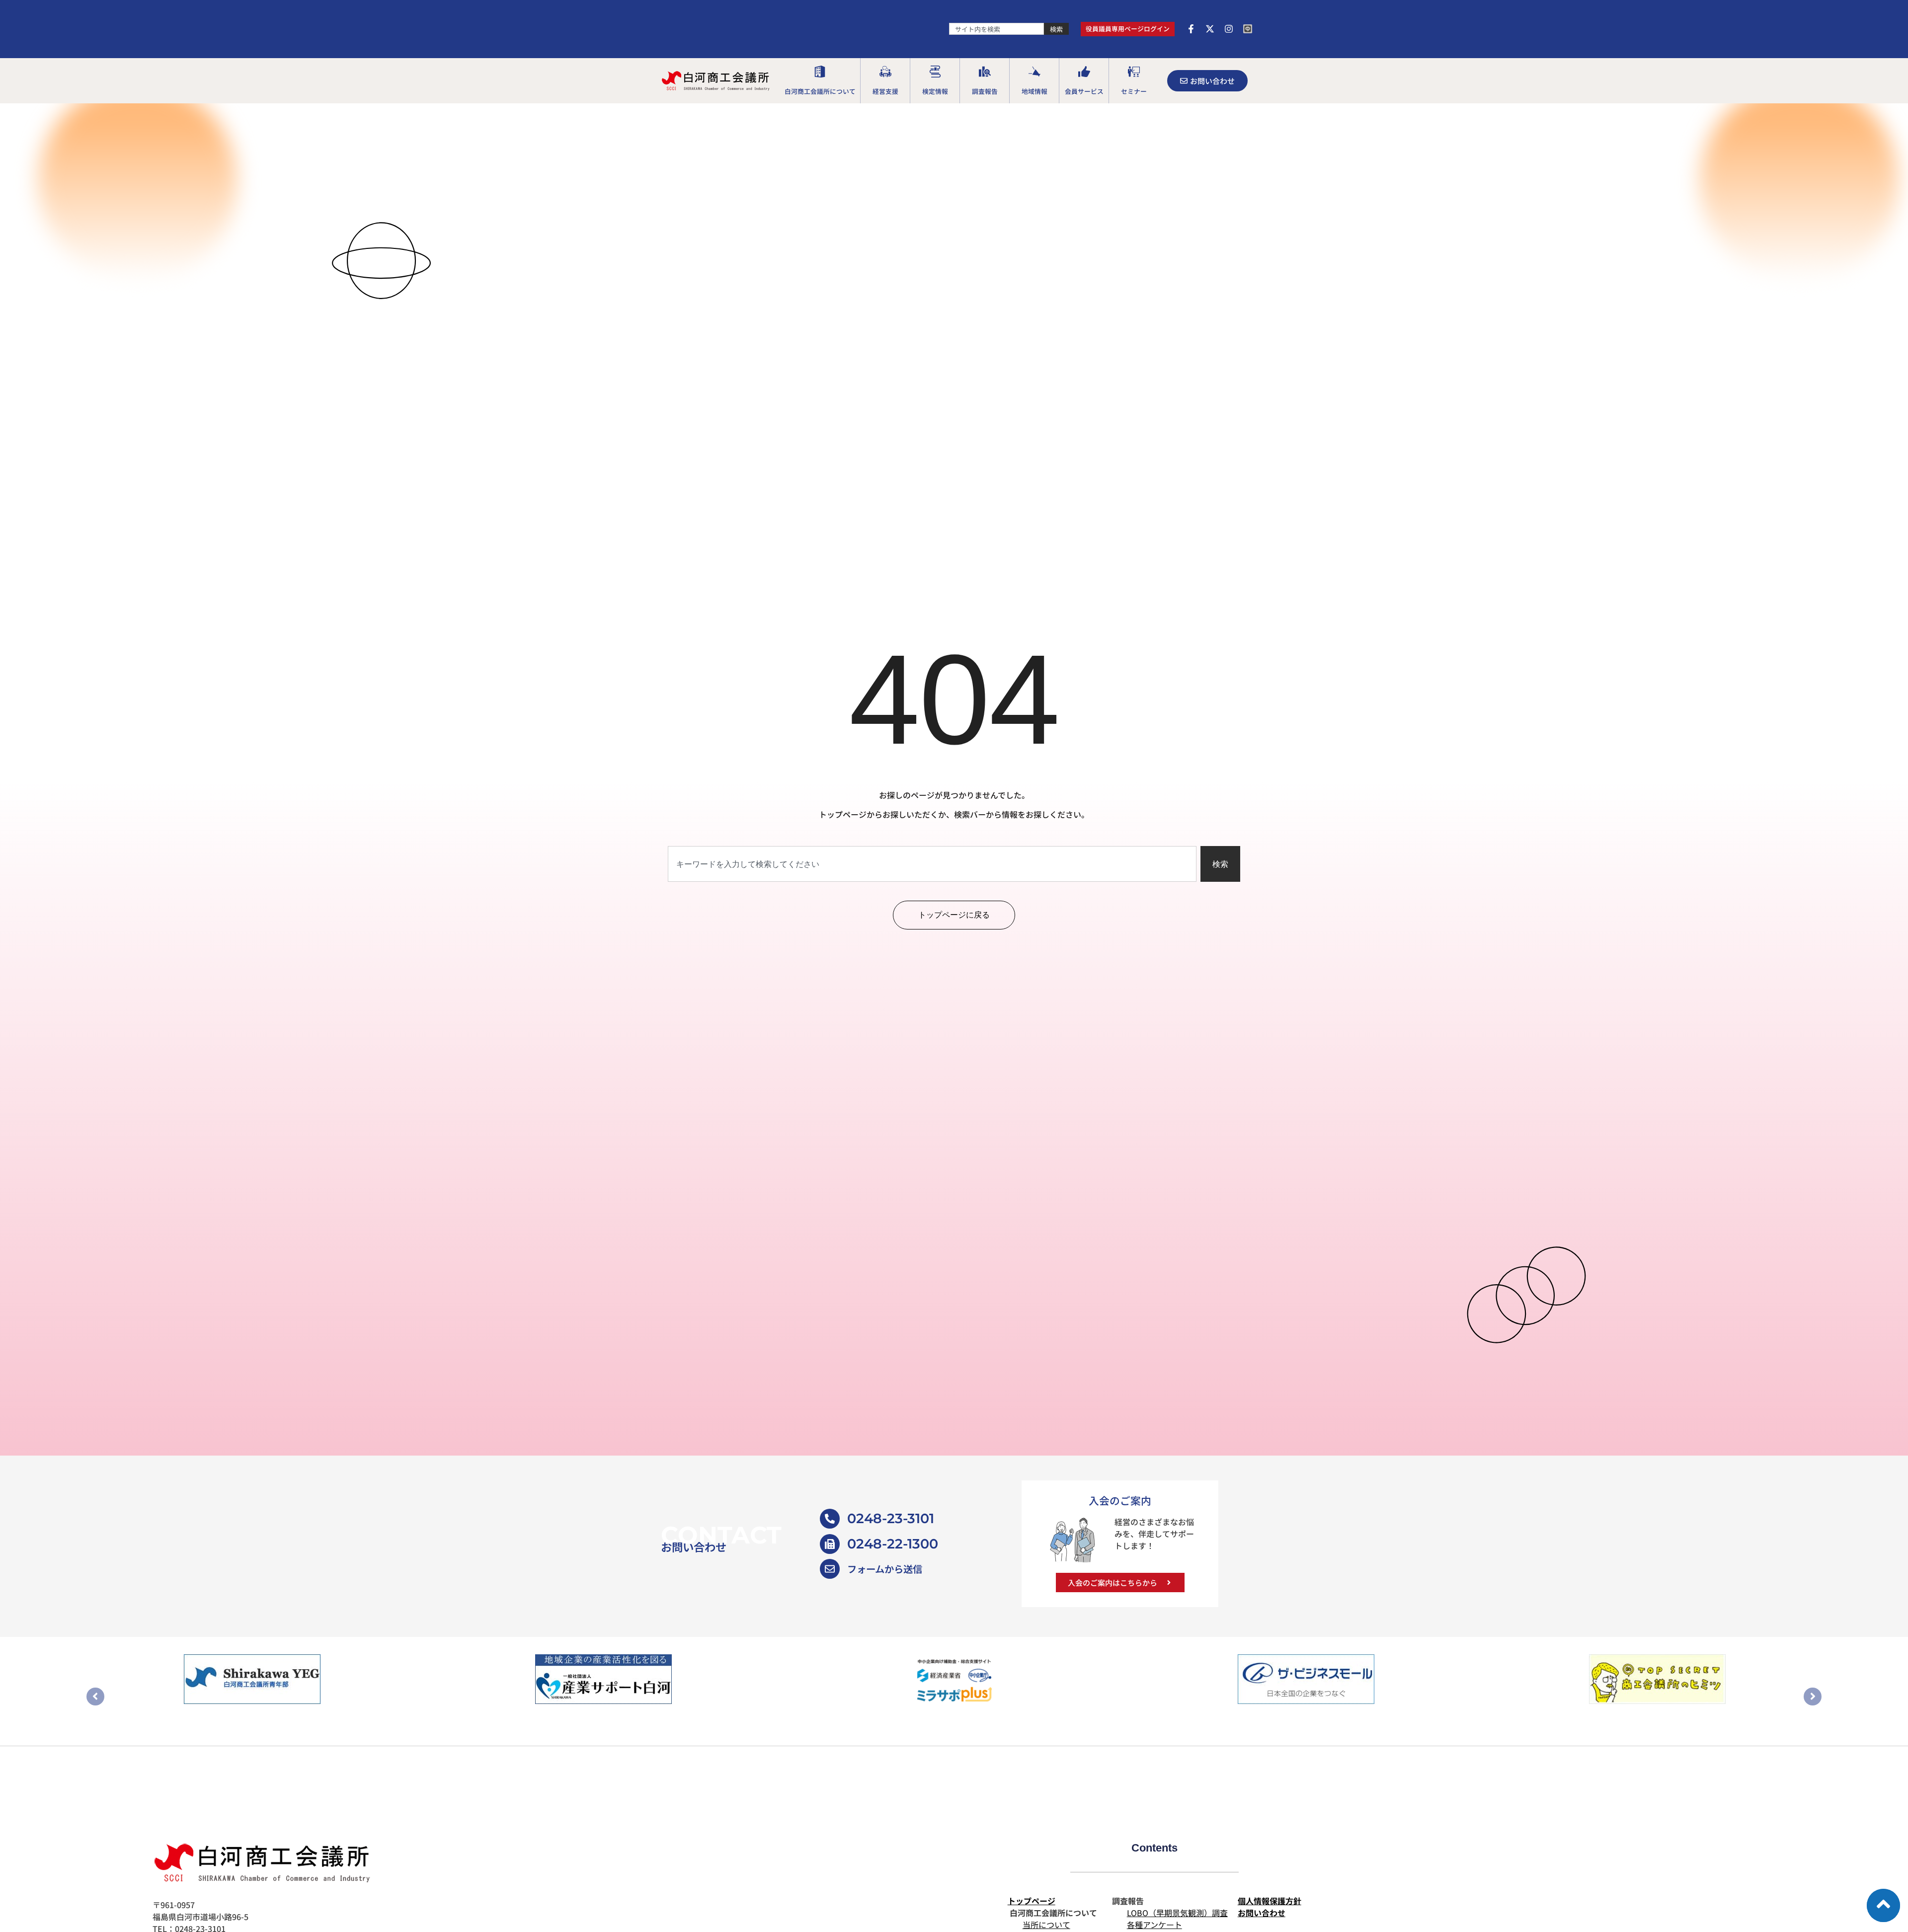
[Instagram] (1229, 29)
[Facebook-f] (1191, 29)
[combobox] (996, 29)
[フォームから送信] (830, 1569)
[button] (820, 81)
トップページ (1032, 1901)
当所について (1046, 1925)
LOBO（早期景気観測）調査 (1177, 1913)
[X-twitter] (1210, 29)
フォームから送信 (885, 1569)
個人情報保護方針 (1270, 1901)
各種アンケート (1154, 1925)
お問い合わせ (1262, 1913)
